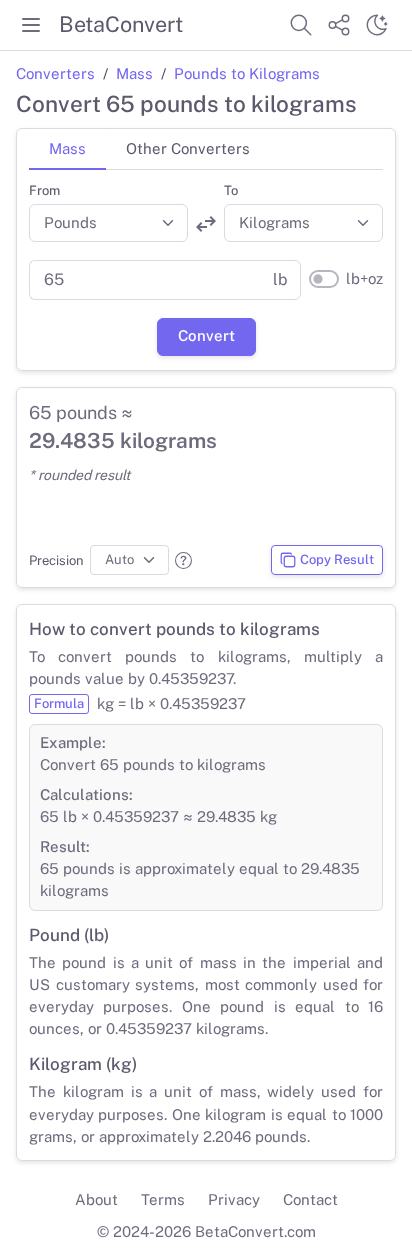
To (231, 190)
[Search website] (301, 25)
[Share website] (339, 25)
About (96, 1199)
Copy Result (337, 559)
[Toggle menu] (31, 25)
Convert (206, 335)
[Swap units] (206, 224)
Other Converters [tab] (188, 148)
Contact (310, 1199)
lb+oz (364, 278)
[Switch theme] (377, 25)
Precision (56, 560)
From (44, 190)
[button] (183, 560)
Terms (163, 1199)
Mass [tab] (67, 148)
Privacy (234, 1199)
